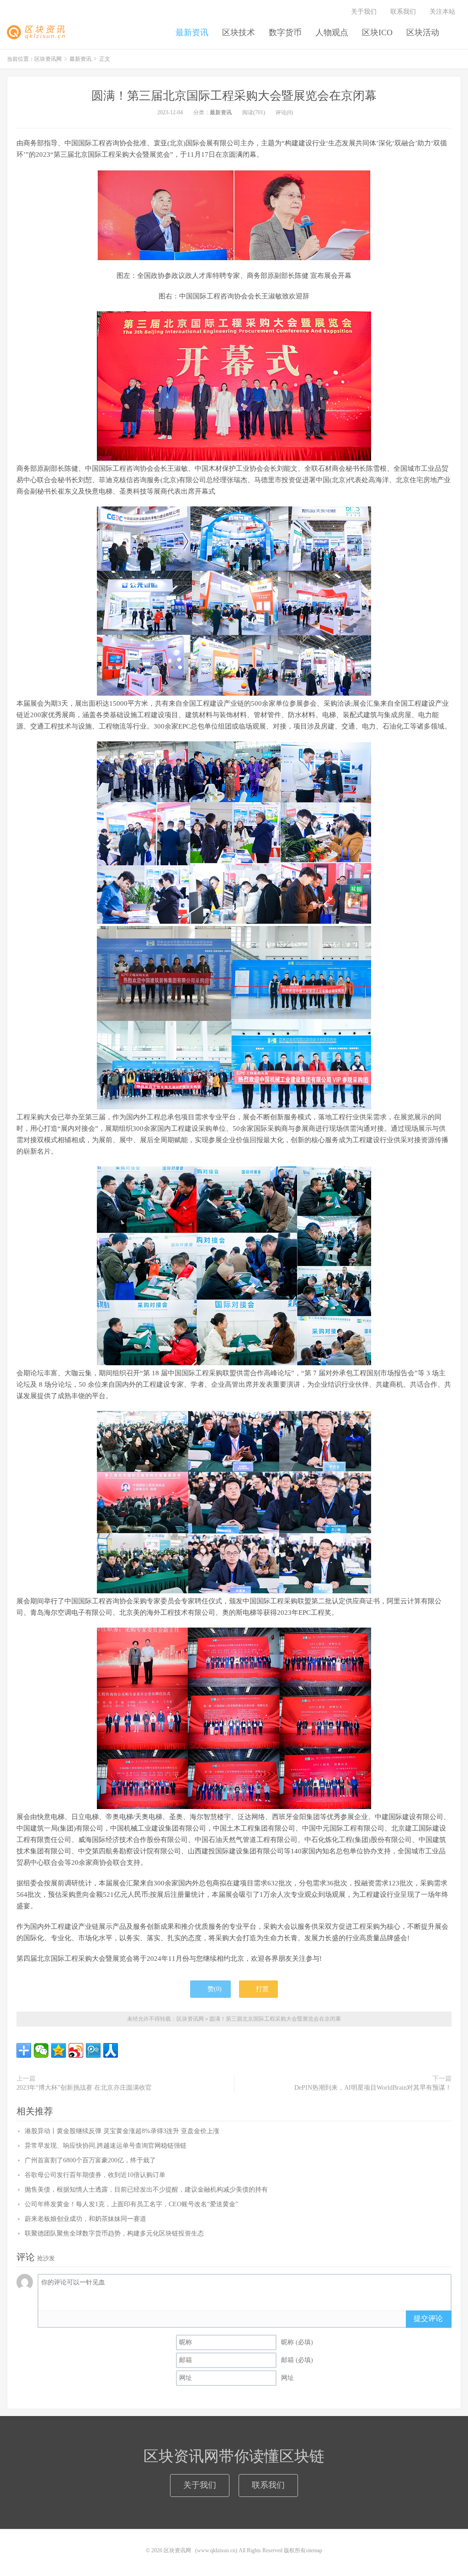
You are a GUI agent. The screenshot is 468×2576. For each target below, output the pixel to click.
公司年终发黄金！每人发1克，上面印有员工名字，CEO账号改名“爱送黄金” (131, 2204)
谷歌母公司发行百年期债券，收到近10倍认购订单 (95, 2175)
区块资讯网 (39, 32)
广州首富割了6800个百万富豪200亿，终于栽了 (90, 2160)
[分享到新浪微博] (76, 2050)
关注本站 (443, 12)
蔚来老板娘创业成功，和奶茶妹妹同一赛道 (85, 2219)
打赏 (261, 1989)
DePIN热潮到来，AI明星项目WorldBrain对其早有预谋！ (373, 2088)
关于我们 (364, 12)
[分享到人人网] (111, 2050)
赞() (215, 1989)
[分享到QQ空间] (58, 2050)
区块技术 (239, 32)
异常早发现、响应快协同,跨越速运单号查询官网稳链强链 (106, 2146)
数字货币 (285, 32)
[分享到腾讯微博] (93, 2050)
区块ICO (377, 32)
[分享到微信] (41, 2050)
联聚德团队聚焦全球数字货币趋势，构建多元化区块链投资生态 (114, 2233)
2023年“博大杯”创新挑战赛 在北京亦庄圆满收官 (84, 2088)
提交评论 (428, 2318)
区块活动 (423, 32)
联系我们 (403, 12)
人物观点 (332, 32)
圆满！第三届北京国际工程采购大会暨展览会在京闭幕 (234, 96)
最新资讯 (192, 32)
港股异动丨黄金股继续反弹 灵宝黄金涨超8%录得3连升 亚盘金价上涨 (122, 2131)
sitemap (314, 2550)
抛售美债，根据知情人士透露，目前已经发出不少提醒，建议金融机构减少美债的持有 (146, 2190)
